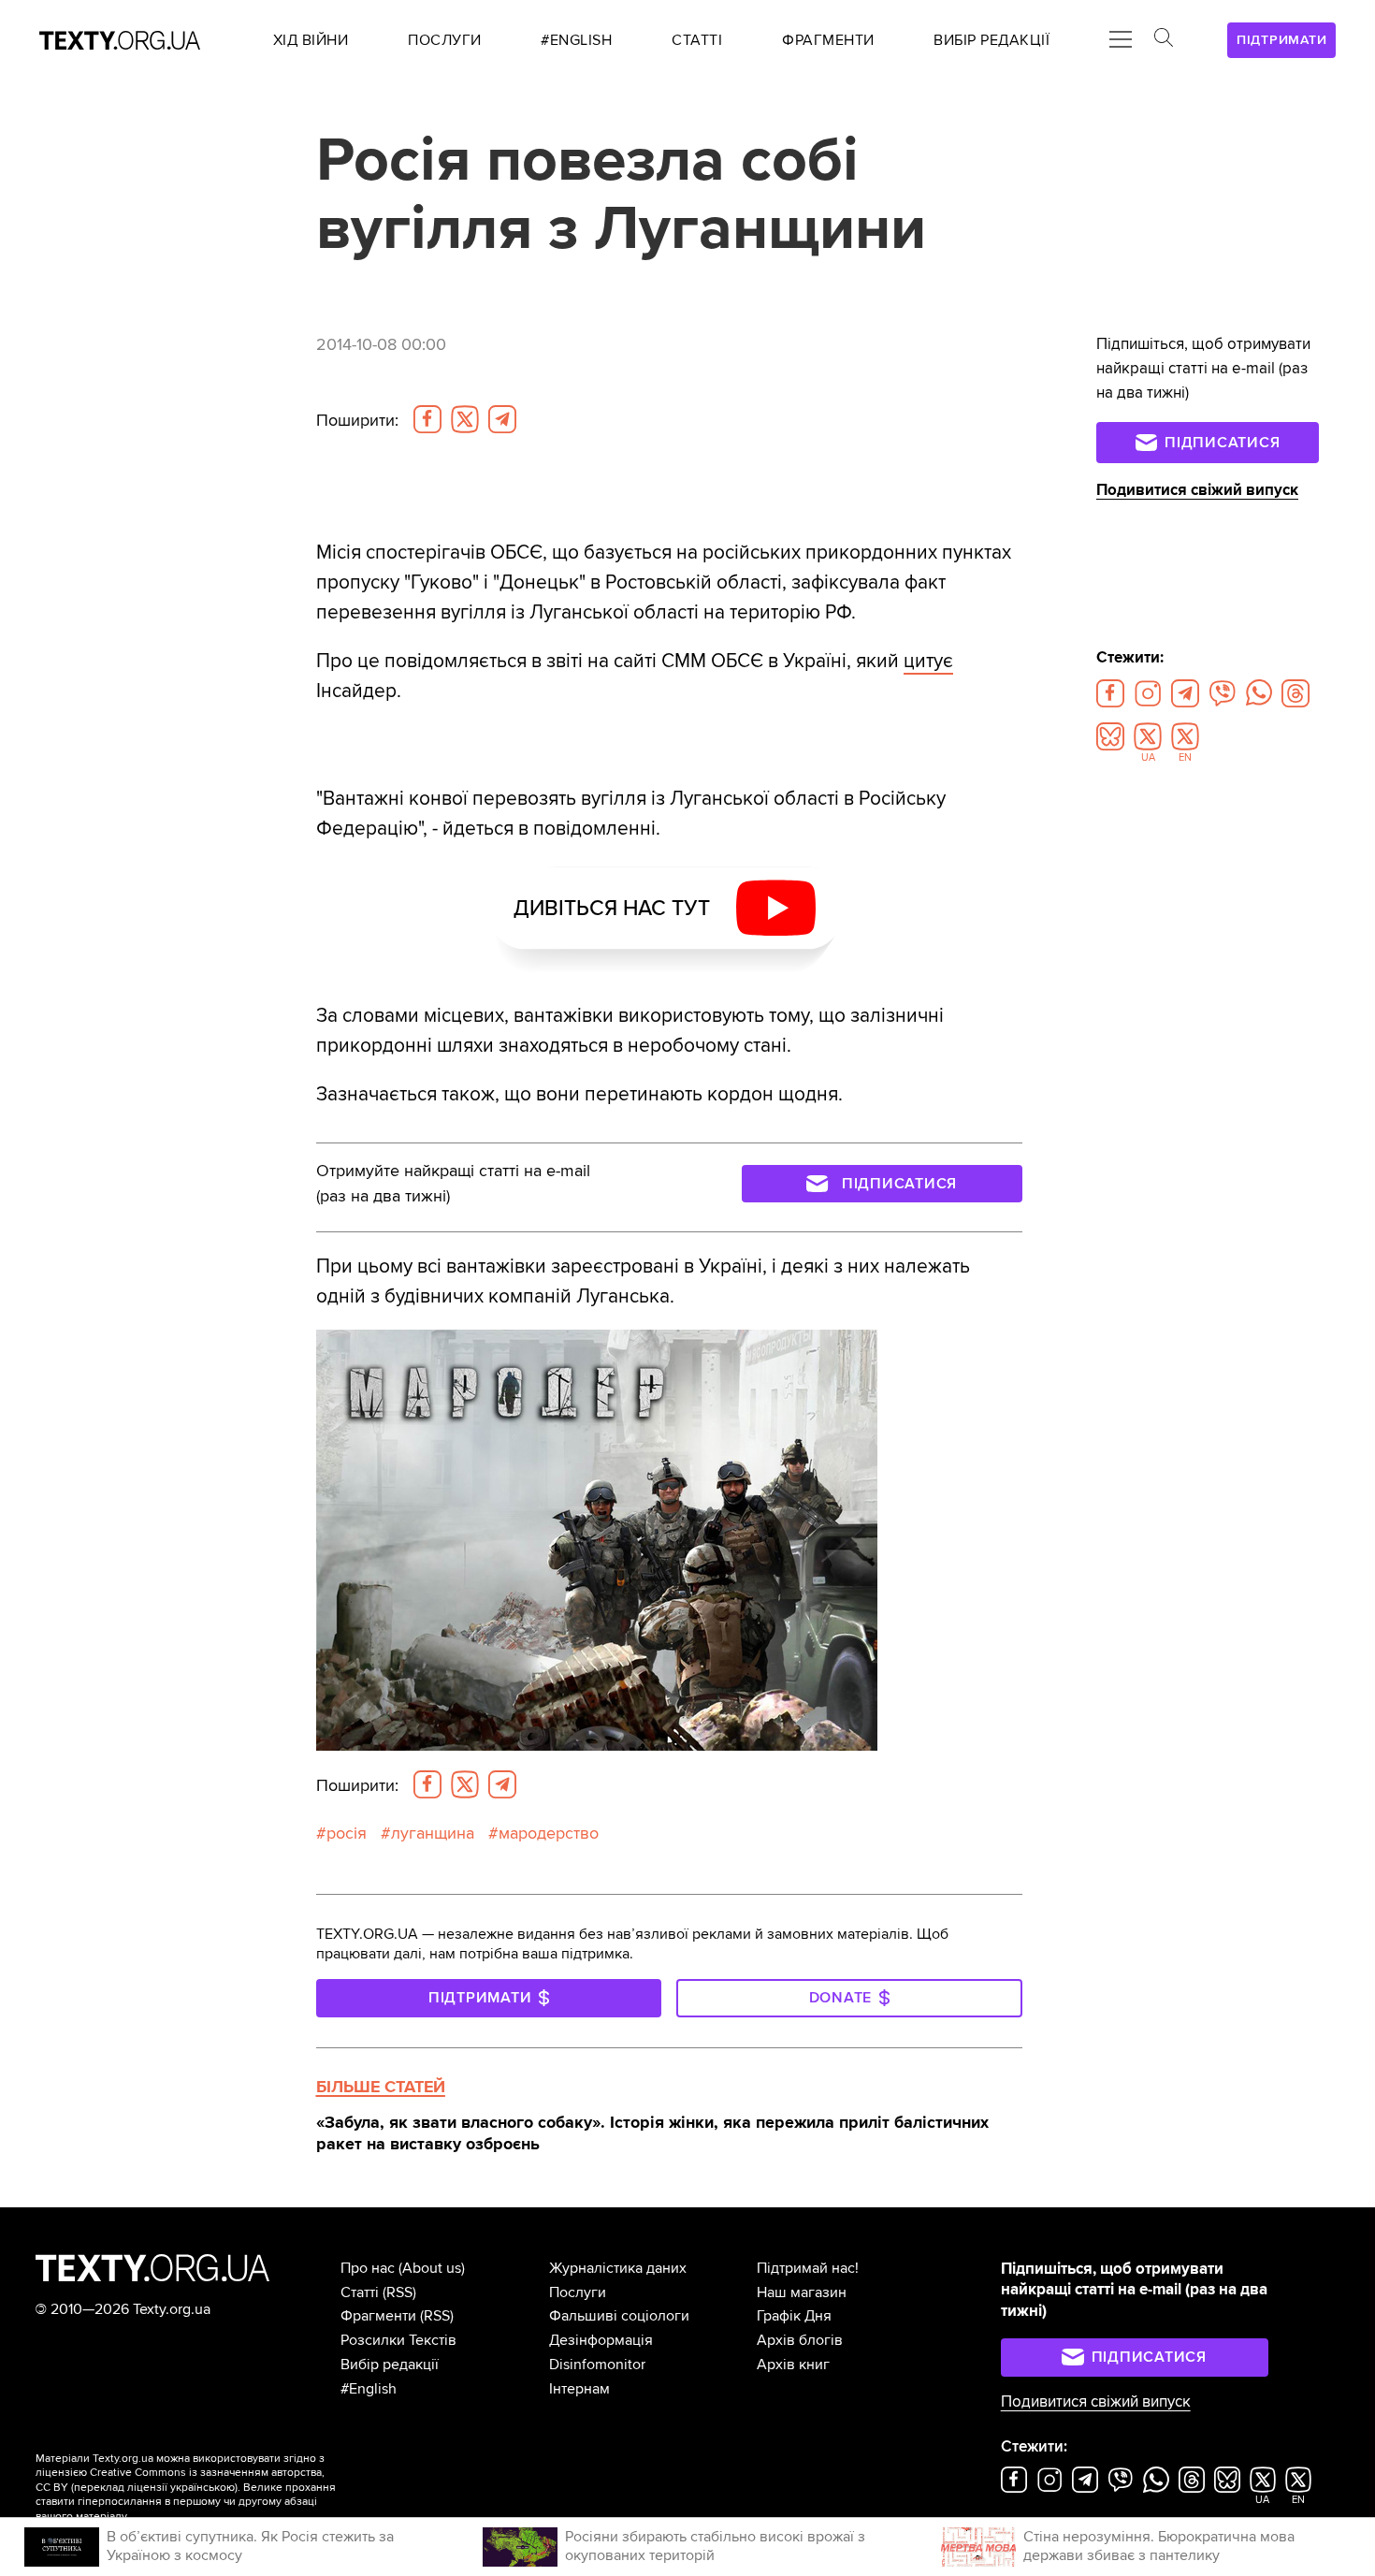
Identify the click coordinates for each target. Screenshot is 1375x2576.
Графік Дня (794, 2316)
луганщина (433, 1833)
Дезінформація (601, 2340)
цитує (928, 661)
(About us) (432, 2268)
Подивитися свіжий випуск (1197, 490)
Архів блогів (800, 2340)
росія (347, 1833)
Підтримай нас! (808, 2268)
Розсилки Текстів (398, 2340)
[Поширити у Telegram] (502, 419)
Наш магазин (802, 2292)
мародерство (549, 1833)
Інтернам (579, 2389)
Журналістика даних (618, 2268)
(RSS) (399, 2292)
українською (203, 2488)
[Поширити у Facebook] (427, 419)
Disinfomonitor (597, 2365)
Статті (360, 2292)
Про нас (368, 2268)
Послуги (578, 2292)
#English (369, 2389)
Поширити (357, 420)
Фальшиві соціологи (619, 2316)
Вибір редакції (390, 2365)
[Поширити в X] (465, 419)
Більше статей (381, 2087)
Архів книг (793, 2365)
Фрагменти (378, 2316)
